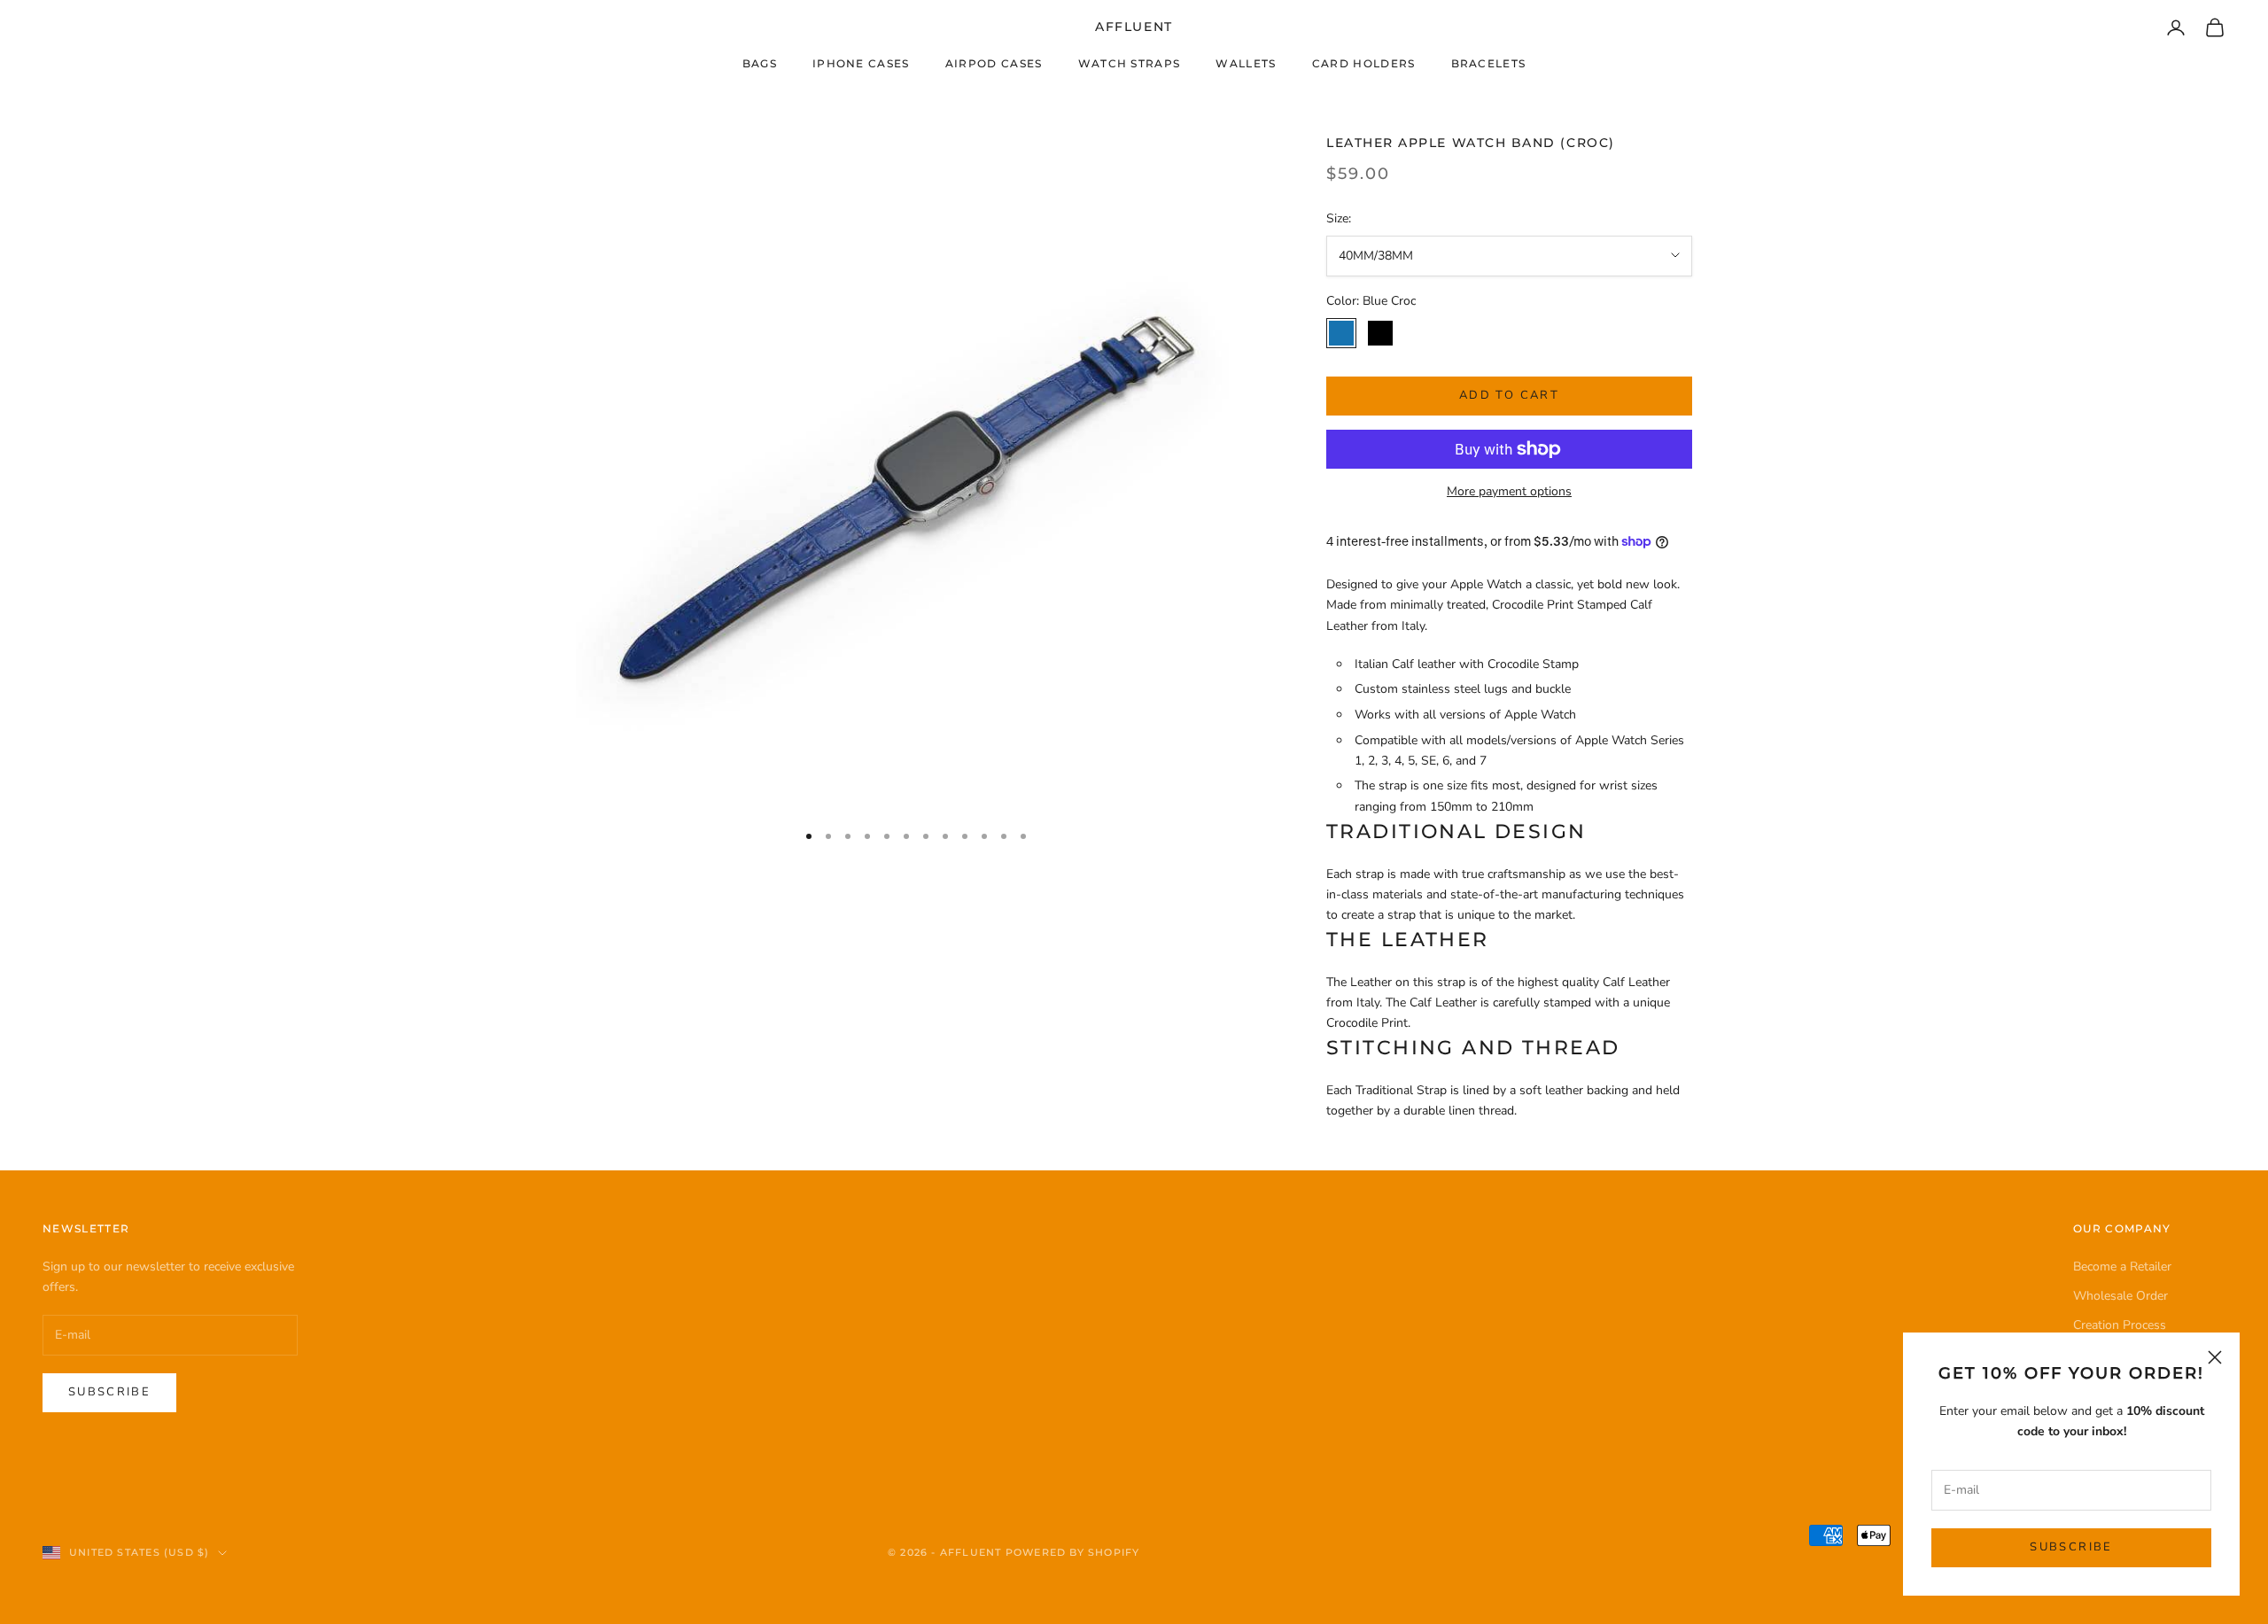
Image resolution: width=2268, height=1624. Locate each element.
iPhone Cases (861, 63)
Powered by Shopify (1073, 1552)
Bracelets (1489, 63)
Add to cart (1509, 395)
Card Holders (1364, 63)
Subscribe (2071, 1547)
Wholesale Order (2120, 1296)
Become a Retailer (2122, 1267)
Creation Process (2120, 1325)
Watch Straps (1130, 63)
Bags (760, 63)
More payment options (1509, 491)
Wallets (1246, 63)
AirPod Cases (994, 63)
